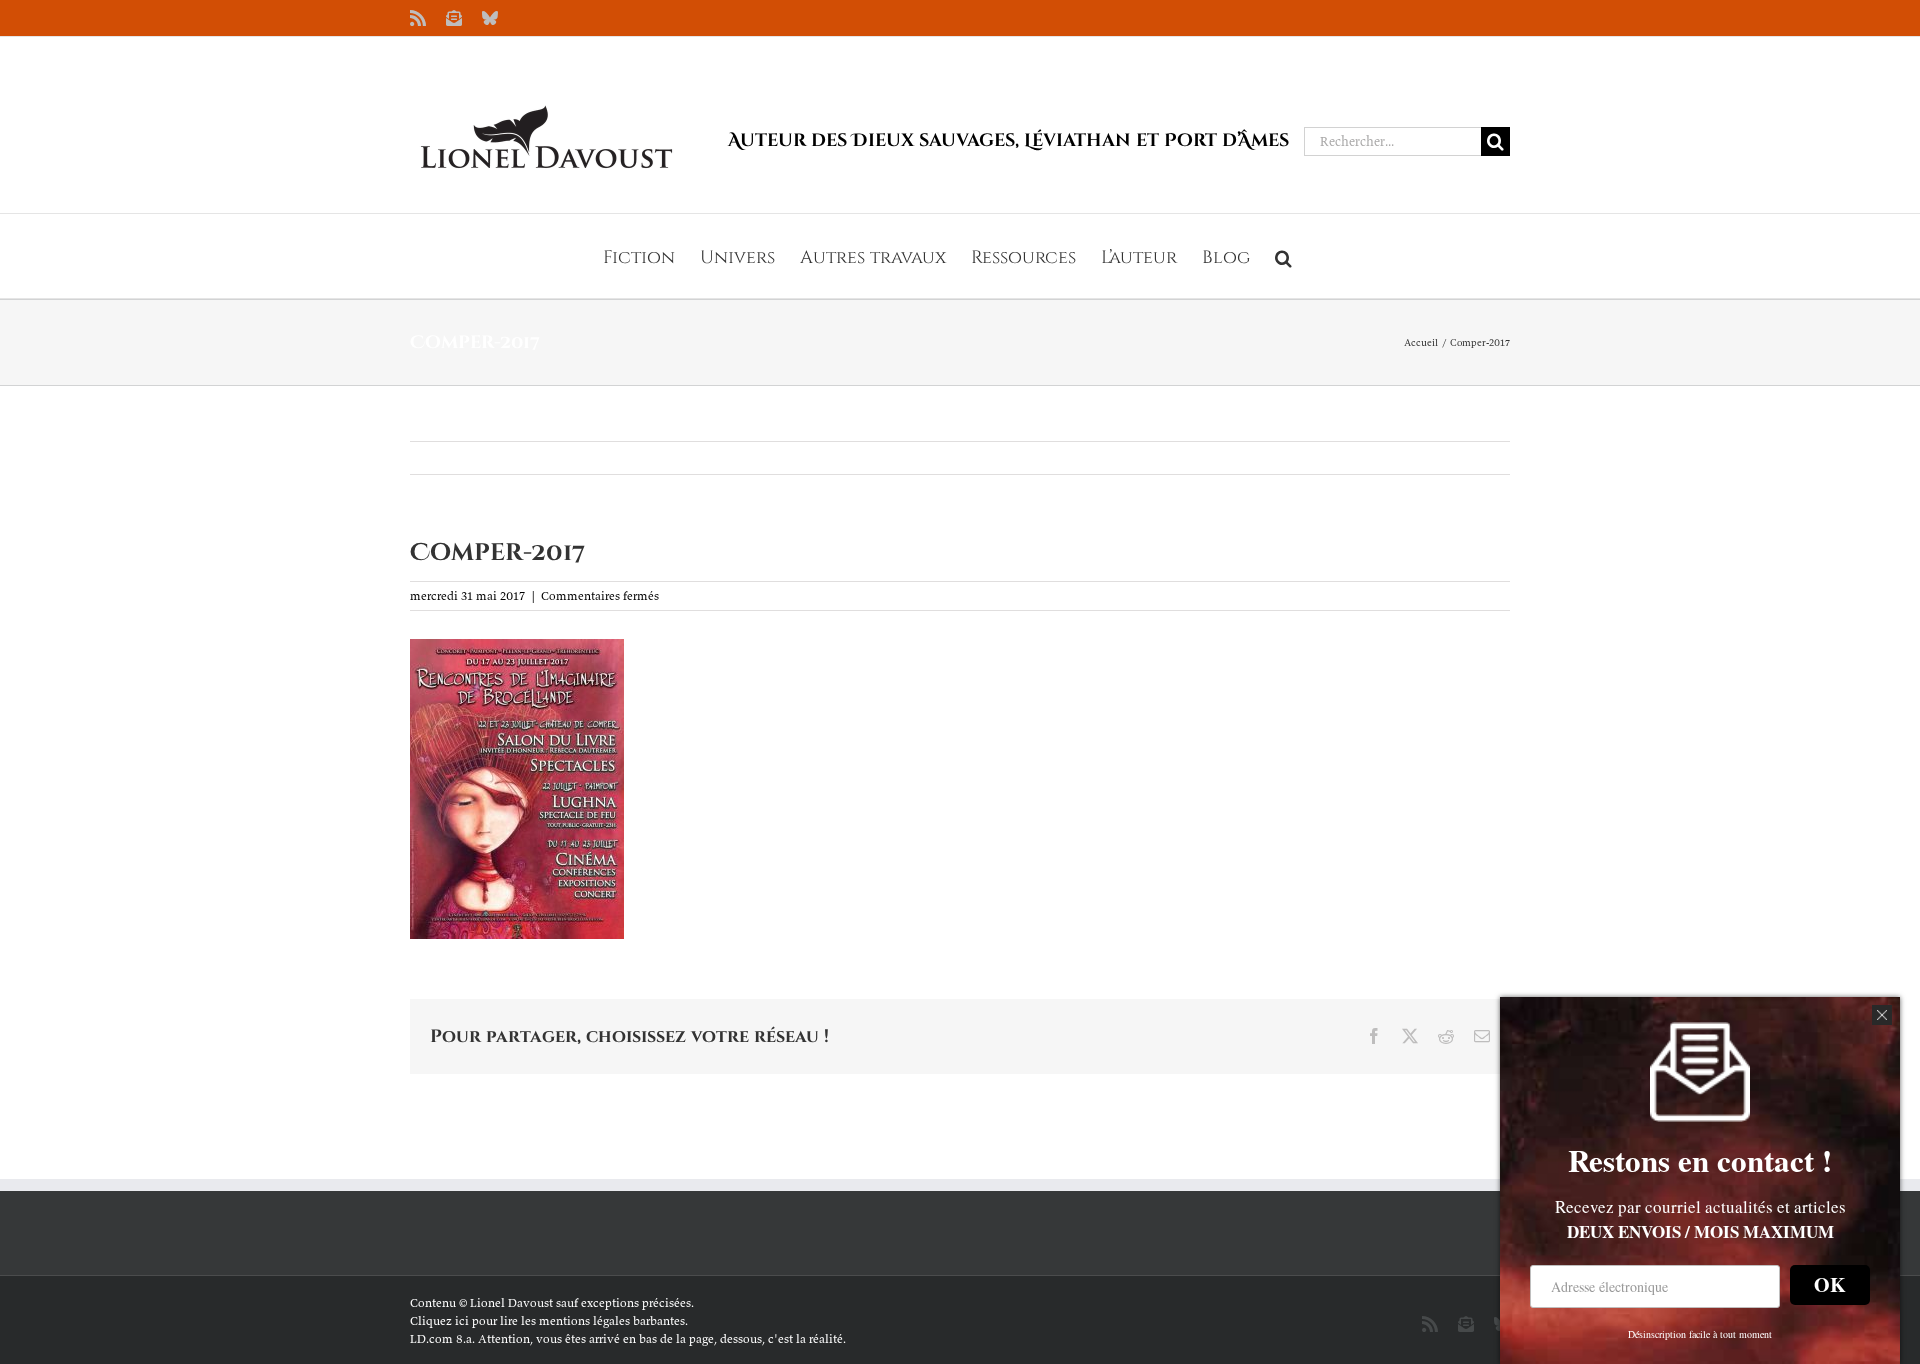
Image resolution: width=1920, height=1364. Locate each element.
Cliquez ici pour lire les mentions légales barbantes (547, 1320)
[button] (1283, 256)
